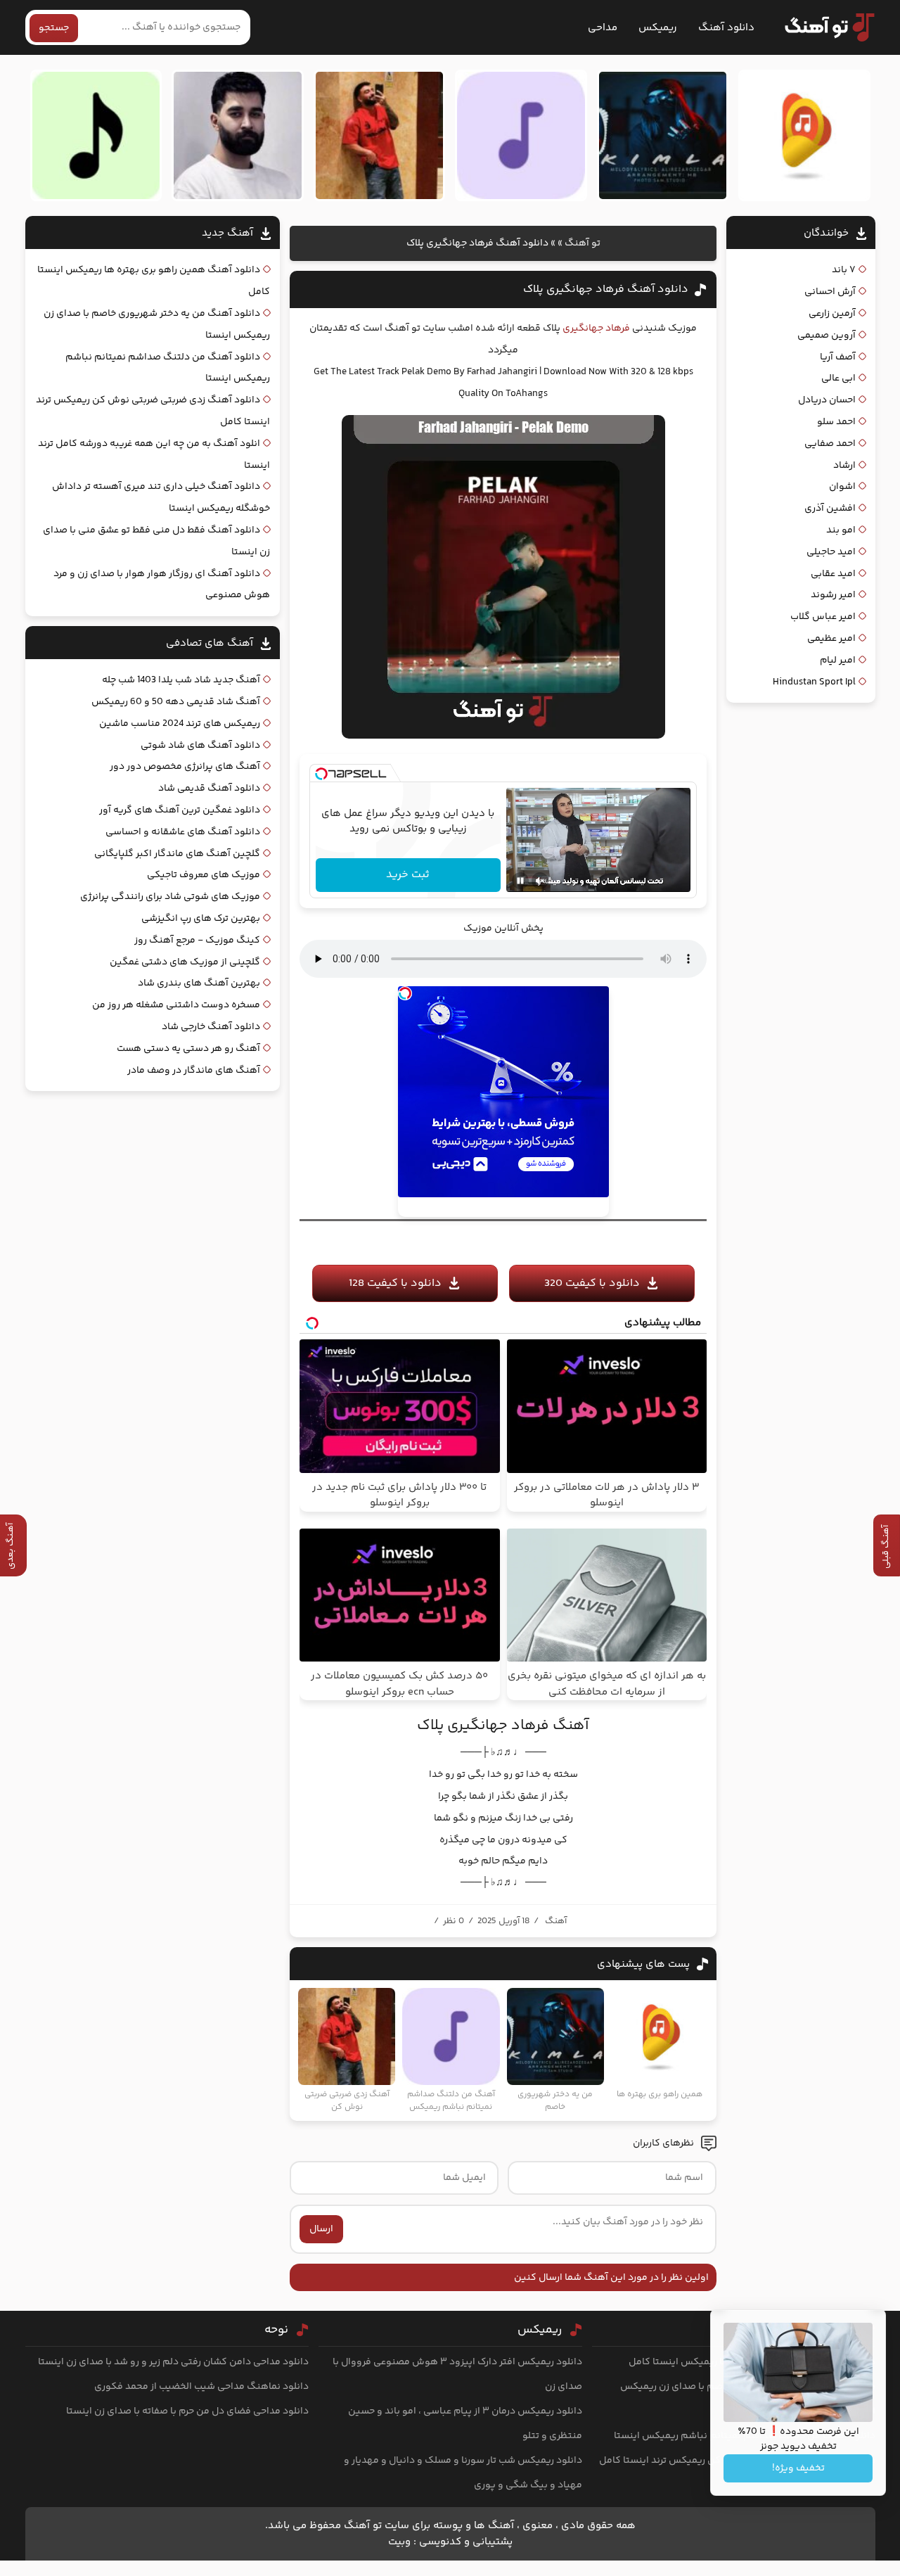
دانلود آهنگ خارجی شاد (211, 1027)
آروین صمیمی (827, 336)
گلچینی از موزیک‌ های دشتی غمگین (185, 962)
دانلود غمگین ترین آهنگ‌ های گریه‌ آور (180, 810)
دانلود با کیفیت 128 (395, 1283)
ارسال (321, 2229)
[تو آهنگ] (823, 27)
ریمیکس (658, 28)
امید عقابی (833, 574)
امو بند (841, 530)
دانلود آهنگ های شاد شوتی (200, 746)
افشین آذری (830, 509)
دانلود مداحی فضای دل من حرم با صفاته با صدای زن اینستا (187, 2411)
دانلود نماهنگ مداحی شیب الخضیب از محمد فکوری (201, 2387)
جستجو (54, 28)
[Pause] (520, 881)
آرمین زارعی (832, 314)
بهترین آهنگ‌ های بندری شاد (199, 983)
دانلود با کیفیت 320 (592, 1283)
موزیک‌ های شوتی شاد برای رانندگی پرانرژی (170, 897)
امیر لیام (838, 661)
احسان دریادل (827, 400)
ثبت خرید (408, 875)
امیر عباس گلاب (823, 617)
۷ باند (844, 270)
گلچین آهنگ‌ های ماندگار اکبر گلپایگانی (177, 854)
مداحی (603, 28)
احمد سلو (836, 422)
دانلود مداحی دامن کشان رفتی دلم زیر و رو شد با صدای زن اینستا (173, 2362)
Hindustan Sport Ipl (814, 682)
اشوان (842, 487)
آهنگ (556, 1921)
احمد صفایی (830, 444)
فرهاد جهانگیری (596, 329)
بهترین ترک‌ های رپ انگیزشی (201, 919)
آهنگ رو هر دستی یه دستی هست (188, 1049)
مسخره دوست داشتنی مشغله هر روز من (176, 1005)
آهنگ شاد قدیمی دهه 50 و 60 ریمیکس (176, 702)
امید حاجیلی (831, 552)
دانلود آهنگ (726, 28)
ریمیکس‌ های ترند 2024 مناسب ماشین (180, 724)
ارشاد (844, 466)
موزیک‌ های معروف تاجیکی (204, 875)
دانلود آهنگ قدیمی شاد (209, 789)
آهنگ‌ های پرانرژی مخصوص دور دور (185, 767)
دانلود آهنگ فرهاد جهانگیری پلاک (606, 289)
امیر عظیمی (831, 639)
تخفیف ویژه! (798, 2468)
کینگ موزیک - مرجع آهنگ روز (197, 941)
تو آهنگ (583, 243)
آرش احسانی (830, 292)
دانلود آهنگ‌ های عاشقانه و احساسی (183, 832)
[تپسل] (321, 774)
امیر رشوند (833, 595)
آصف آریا (838, 357)
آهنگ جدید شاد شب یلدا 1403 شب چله (181, 680)
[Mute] (540, 881)
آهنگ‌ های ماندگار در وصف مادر (194, 1071)
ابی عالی (838, 378)
